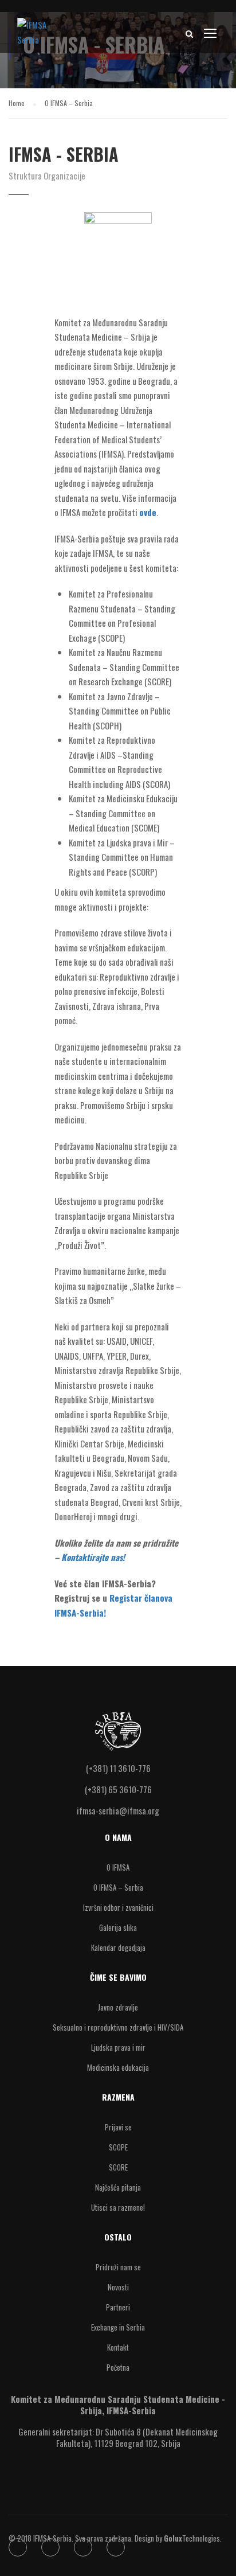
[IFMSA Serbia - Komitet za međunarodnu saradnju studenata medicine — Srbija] (34, 35)
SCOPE (118, 2147)
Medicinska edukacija (118, 2067)
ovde (148, 512)
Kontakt (118, 2347)
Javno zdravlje (118, 2007)
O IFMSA (118, 1867)
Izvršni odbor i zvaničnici (118, 1907)
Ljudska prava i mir (118, 2047)
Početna (118, 2367)
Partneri (118, 2307)
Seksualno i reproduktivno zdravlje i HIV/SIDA (118, 2027)
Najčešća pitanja (118, 2187)
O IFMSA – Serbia (118, 1887)
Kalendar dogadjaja (118, 1947)
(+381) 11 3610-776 (118, 1768)
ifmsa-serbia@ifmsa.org (118, 1810)
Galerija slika (118, 1927)
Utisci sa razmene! (118, 2207)
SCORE (118, 2167)
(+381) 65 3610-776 (118, 1789)
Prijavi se (118, 2127)
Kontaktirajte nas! (93, 1557)
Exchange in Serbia (118, 2327)
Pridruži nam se (118, 2267)
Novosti (118, 2287)
